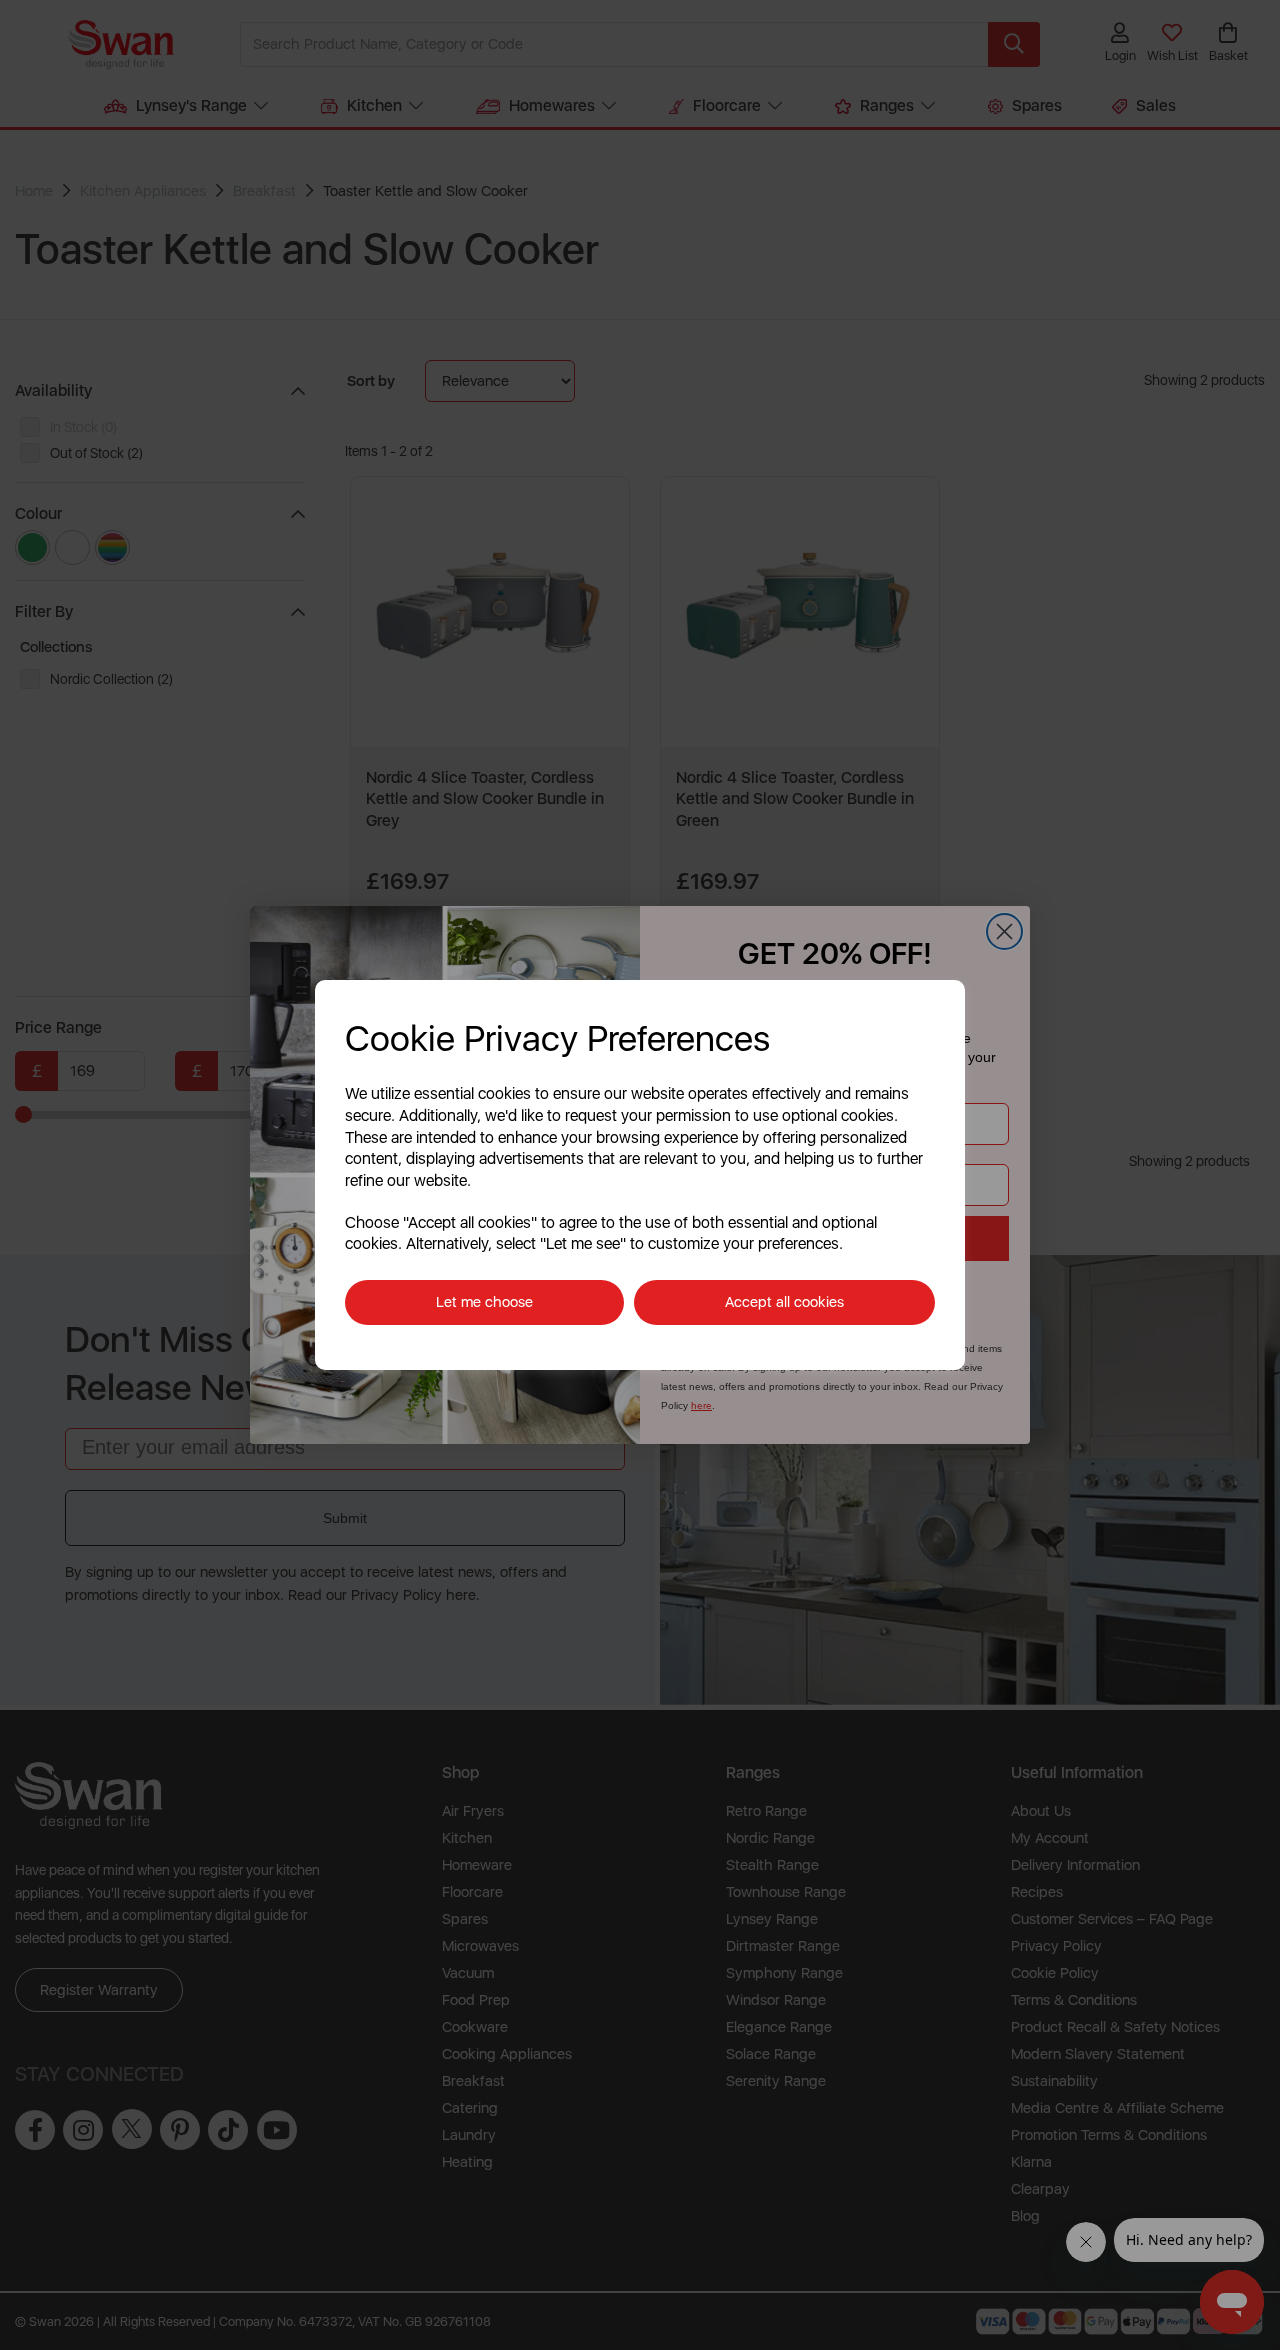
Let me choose (484, 1302)
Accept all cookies (784, 1302)
